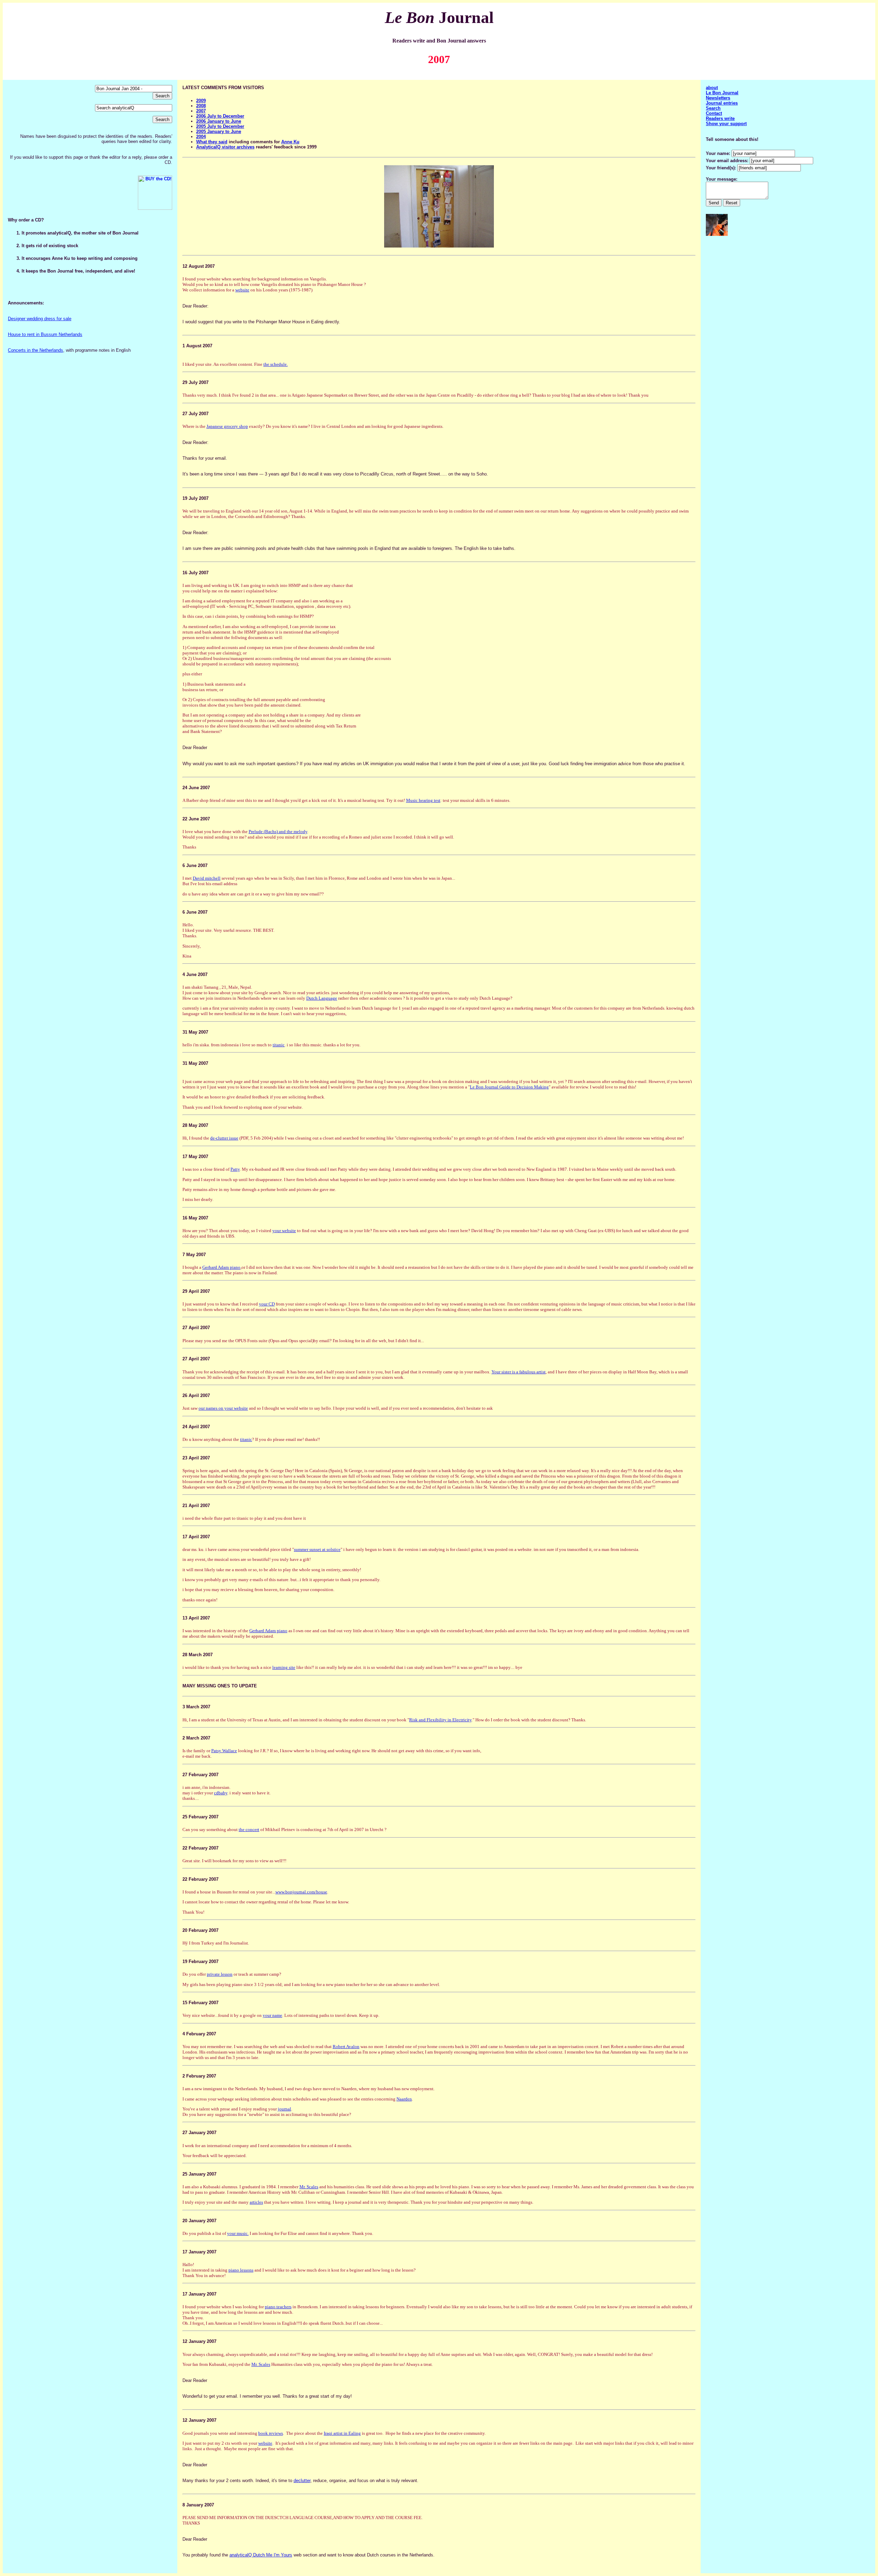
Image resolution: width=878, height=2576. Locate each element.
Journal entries (722, 103)
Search (713, 108)
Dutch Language (322, 998)
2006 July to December (220, 116)
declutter (302, 2481)
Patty (235, 1169)
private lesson (220, 1974)
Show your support (726, 124)
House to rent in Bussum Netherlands (45, 334)
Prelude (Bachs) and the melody (278, 832)
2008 (201, 106)
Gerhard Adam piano (221, 1267)
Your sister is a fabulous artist (519, 1372)
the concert (249, 1829)
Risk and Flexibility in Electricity (440, 1720)
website (242, 290)
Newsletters (718, 98)
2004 (201, 137)
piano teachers (278, 2307)
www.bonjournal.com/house (301, 1892)
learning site (284, 1667)
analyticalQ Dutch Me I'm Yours (261, 2555)
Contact (714, 113)
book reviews (271, 2433)
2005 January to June (219, 131)
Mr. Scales (309, 2187)
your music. (238, 2233)
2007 (201, 111)
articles (256, 2202)
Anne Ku (290, 142)
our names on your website (223, 1408)
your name (272, 2015)
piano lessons (241, 2270)
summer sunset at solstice (317, 1549)
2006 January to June (219, 121)
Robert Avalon (346, 2047)
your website (284, 1231)
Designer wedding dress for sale (40, 319)
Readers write (720, 118)
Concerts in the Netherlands (35, 350)
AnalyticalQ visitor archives (225, 147)
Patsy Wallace (224, 1751)
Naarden (404, 2099)
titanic (279, 1045)
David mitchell (207, 878)
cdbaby (221, 1793)
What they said (212, 142)
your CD (267, 1304)
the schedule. (276, 364)
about (712, 88)
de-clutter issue (224, 1138)
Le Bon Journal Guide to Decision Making (509, 1087)
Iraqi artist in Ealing (342, 2433)
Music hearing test (423, 800)
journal (284, 2109)
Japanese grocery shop (227, 426)
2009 (201, 101)
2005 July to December (220, 126)
